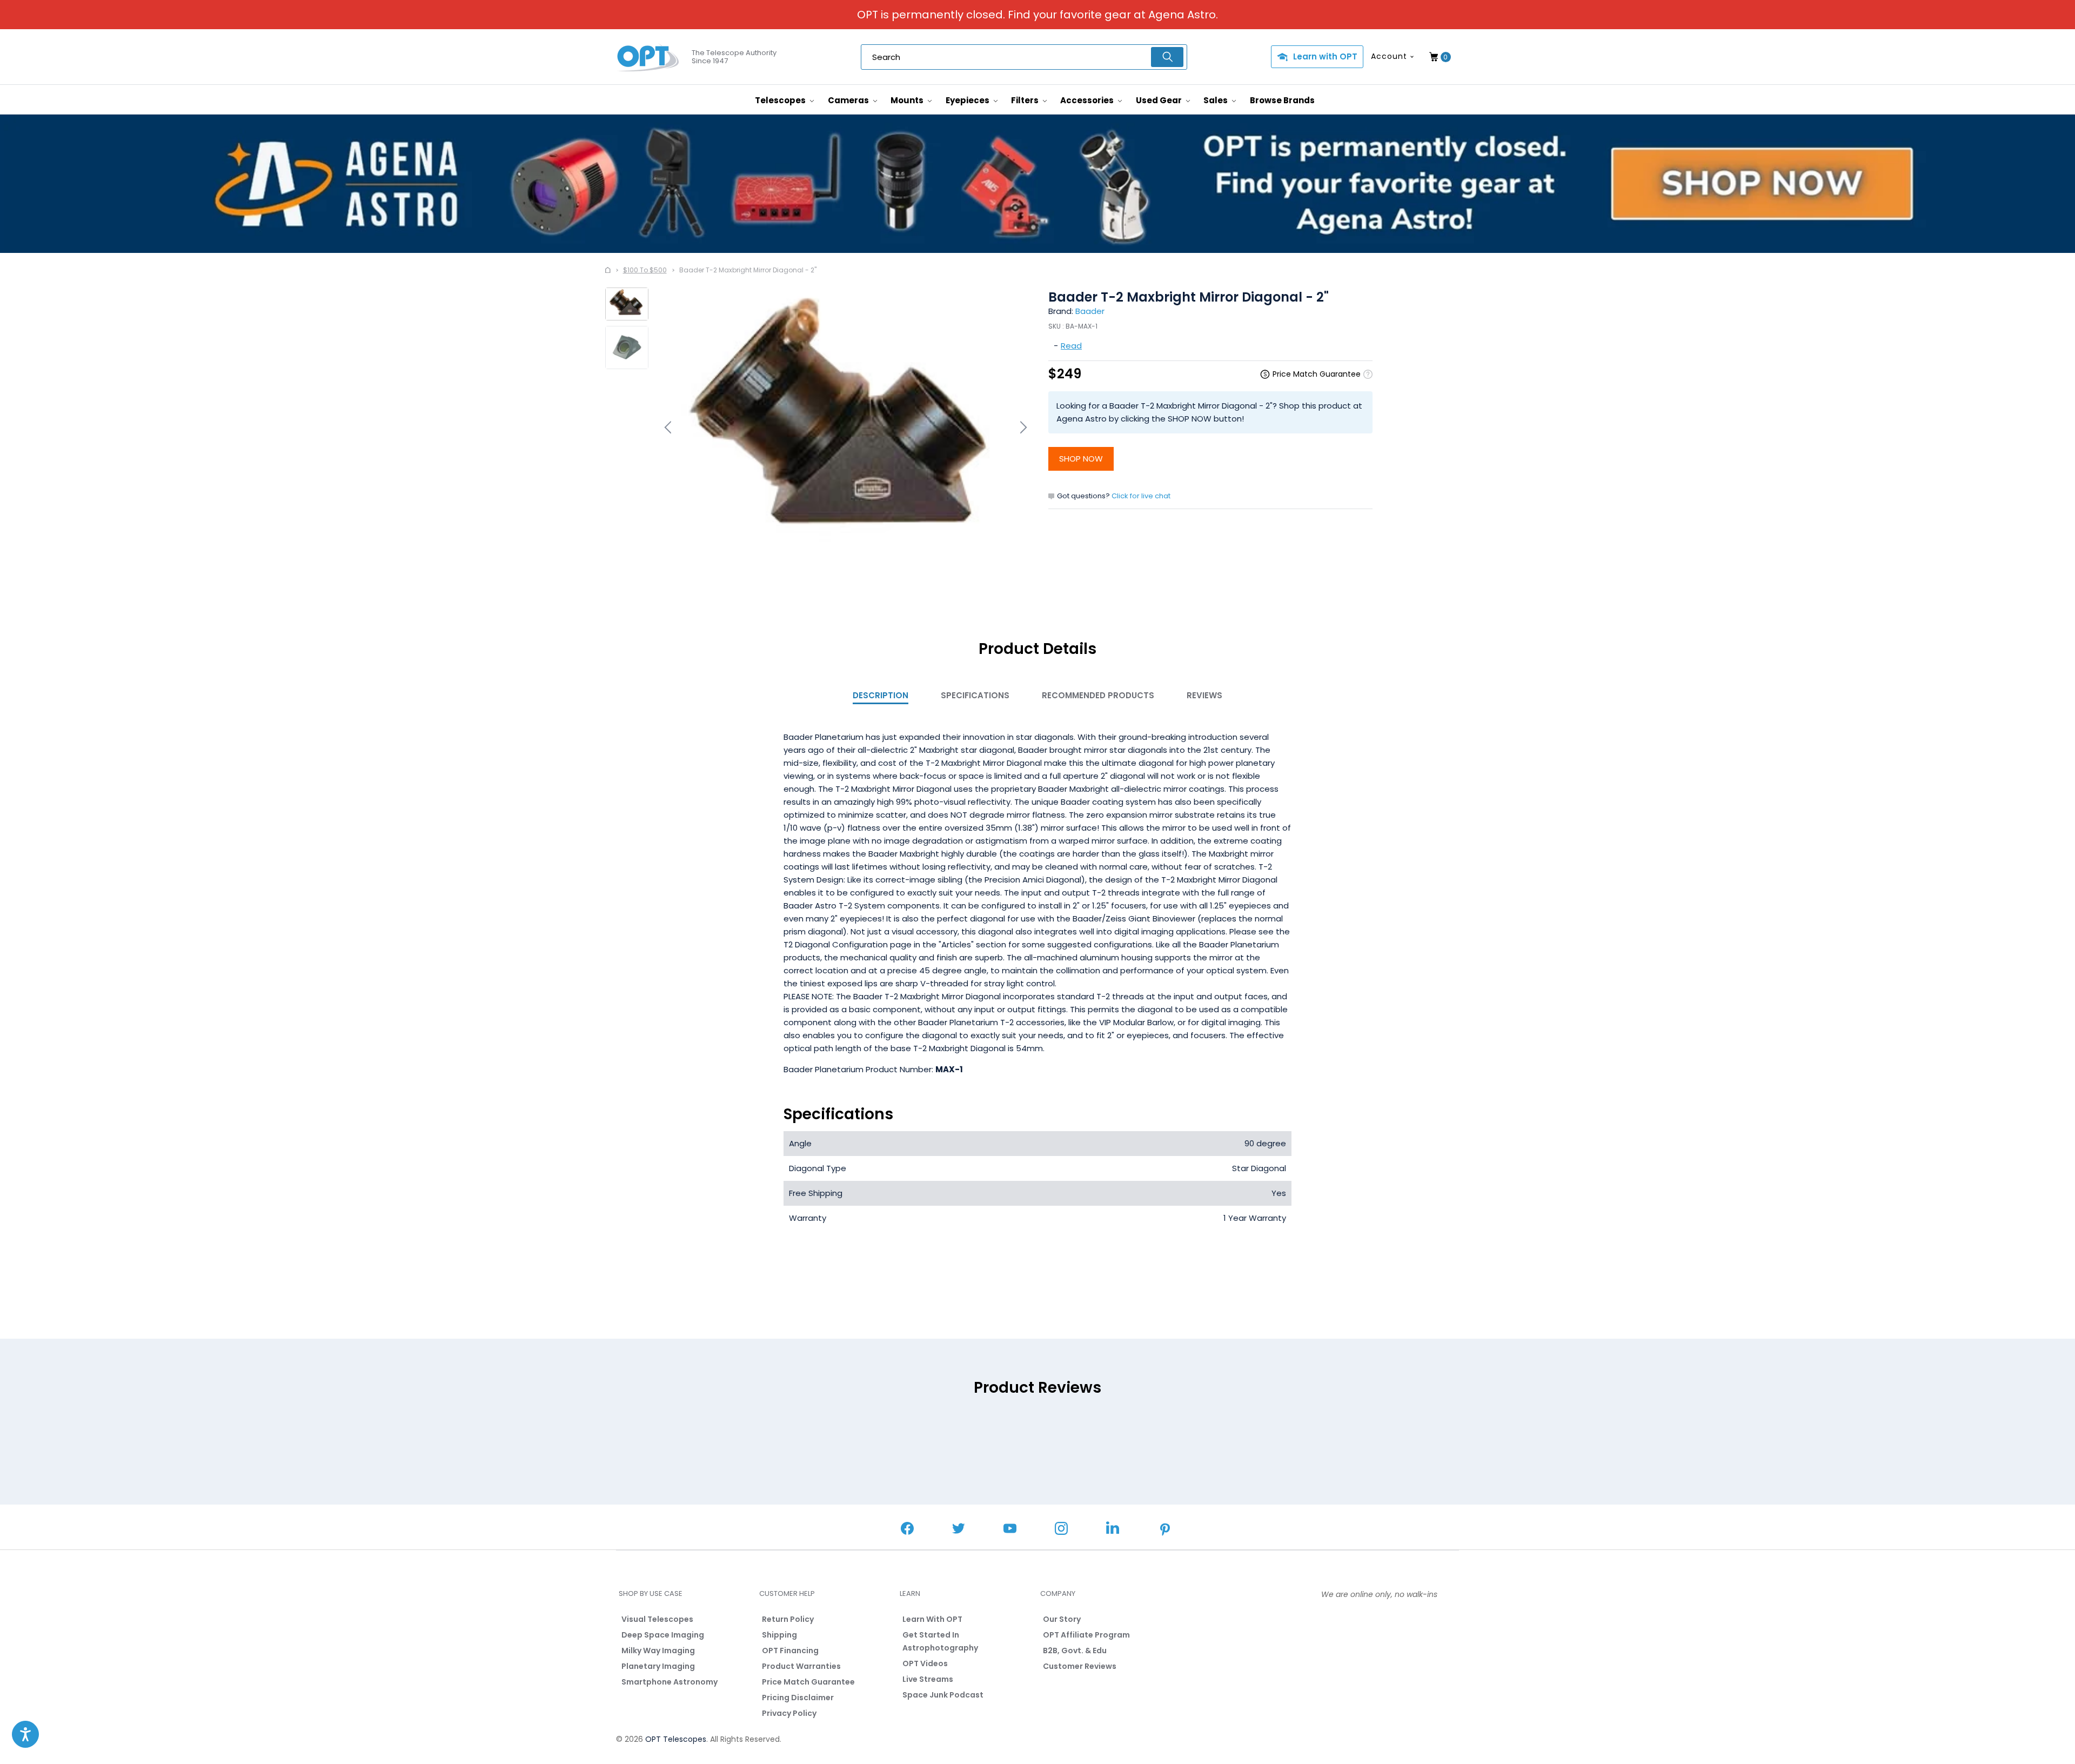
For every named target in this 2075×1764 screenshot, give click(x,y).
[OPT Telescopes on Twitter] (959, 1530)
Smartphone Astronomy (670, 1682)
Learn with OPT (1325, 56)
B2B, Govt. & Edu (1075, 1651)
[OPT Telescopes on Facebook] (907, 1530)
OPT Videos (925, 1663)
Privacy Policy (789, 1713)
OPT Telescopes (676, 1739)
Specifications (975, 695)
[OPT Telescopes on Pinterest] (1166, 1531)
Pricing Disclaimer (798, 1698)
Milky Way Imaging (658, 1651)
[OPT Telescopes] (648, 57)
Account (1389, 56)
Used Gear (1160, 100)
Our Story (1062, 1619)
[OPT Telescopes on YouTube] (1010, 1530)
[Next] (1022, 427)
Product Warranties (801, 1666)
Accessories (1088, 100)
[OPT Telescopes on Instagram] (1061, 1530)
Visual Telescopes (657, 1619)
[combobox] (1024, 57)
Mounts (908, 100)
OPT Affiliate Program (1086, 1635)
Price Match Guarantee (808, 1682)
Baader (1090, 311)
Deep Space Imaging (663, 1635)
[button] (25, 1734)
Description (881, 695)
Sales (1216, 100)
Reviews (1204, 695)
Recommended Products (1098, 695)
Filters (1026, 100)
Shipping (779, 1635)
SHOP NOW (1081, 459)
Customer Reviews (1080, 1666)
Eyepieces (968, 100)
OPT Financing (790, 1651)
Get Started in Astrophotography (940, 1641)
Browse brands (1282, 100)
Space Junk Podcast (943, 1695)
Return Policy (788, 1619)
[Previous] (670, 427)
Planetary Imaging (658, 1666)
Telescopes (781, 100)
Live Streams (928, 1679)
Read (1071, 346)
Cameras (849, 100)
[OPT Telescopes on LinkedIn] (1113, 1529)
